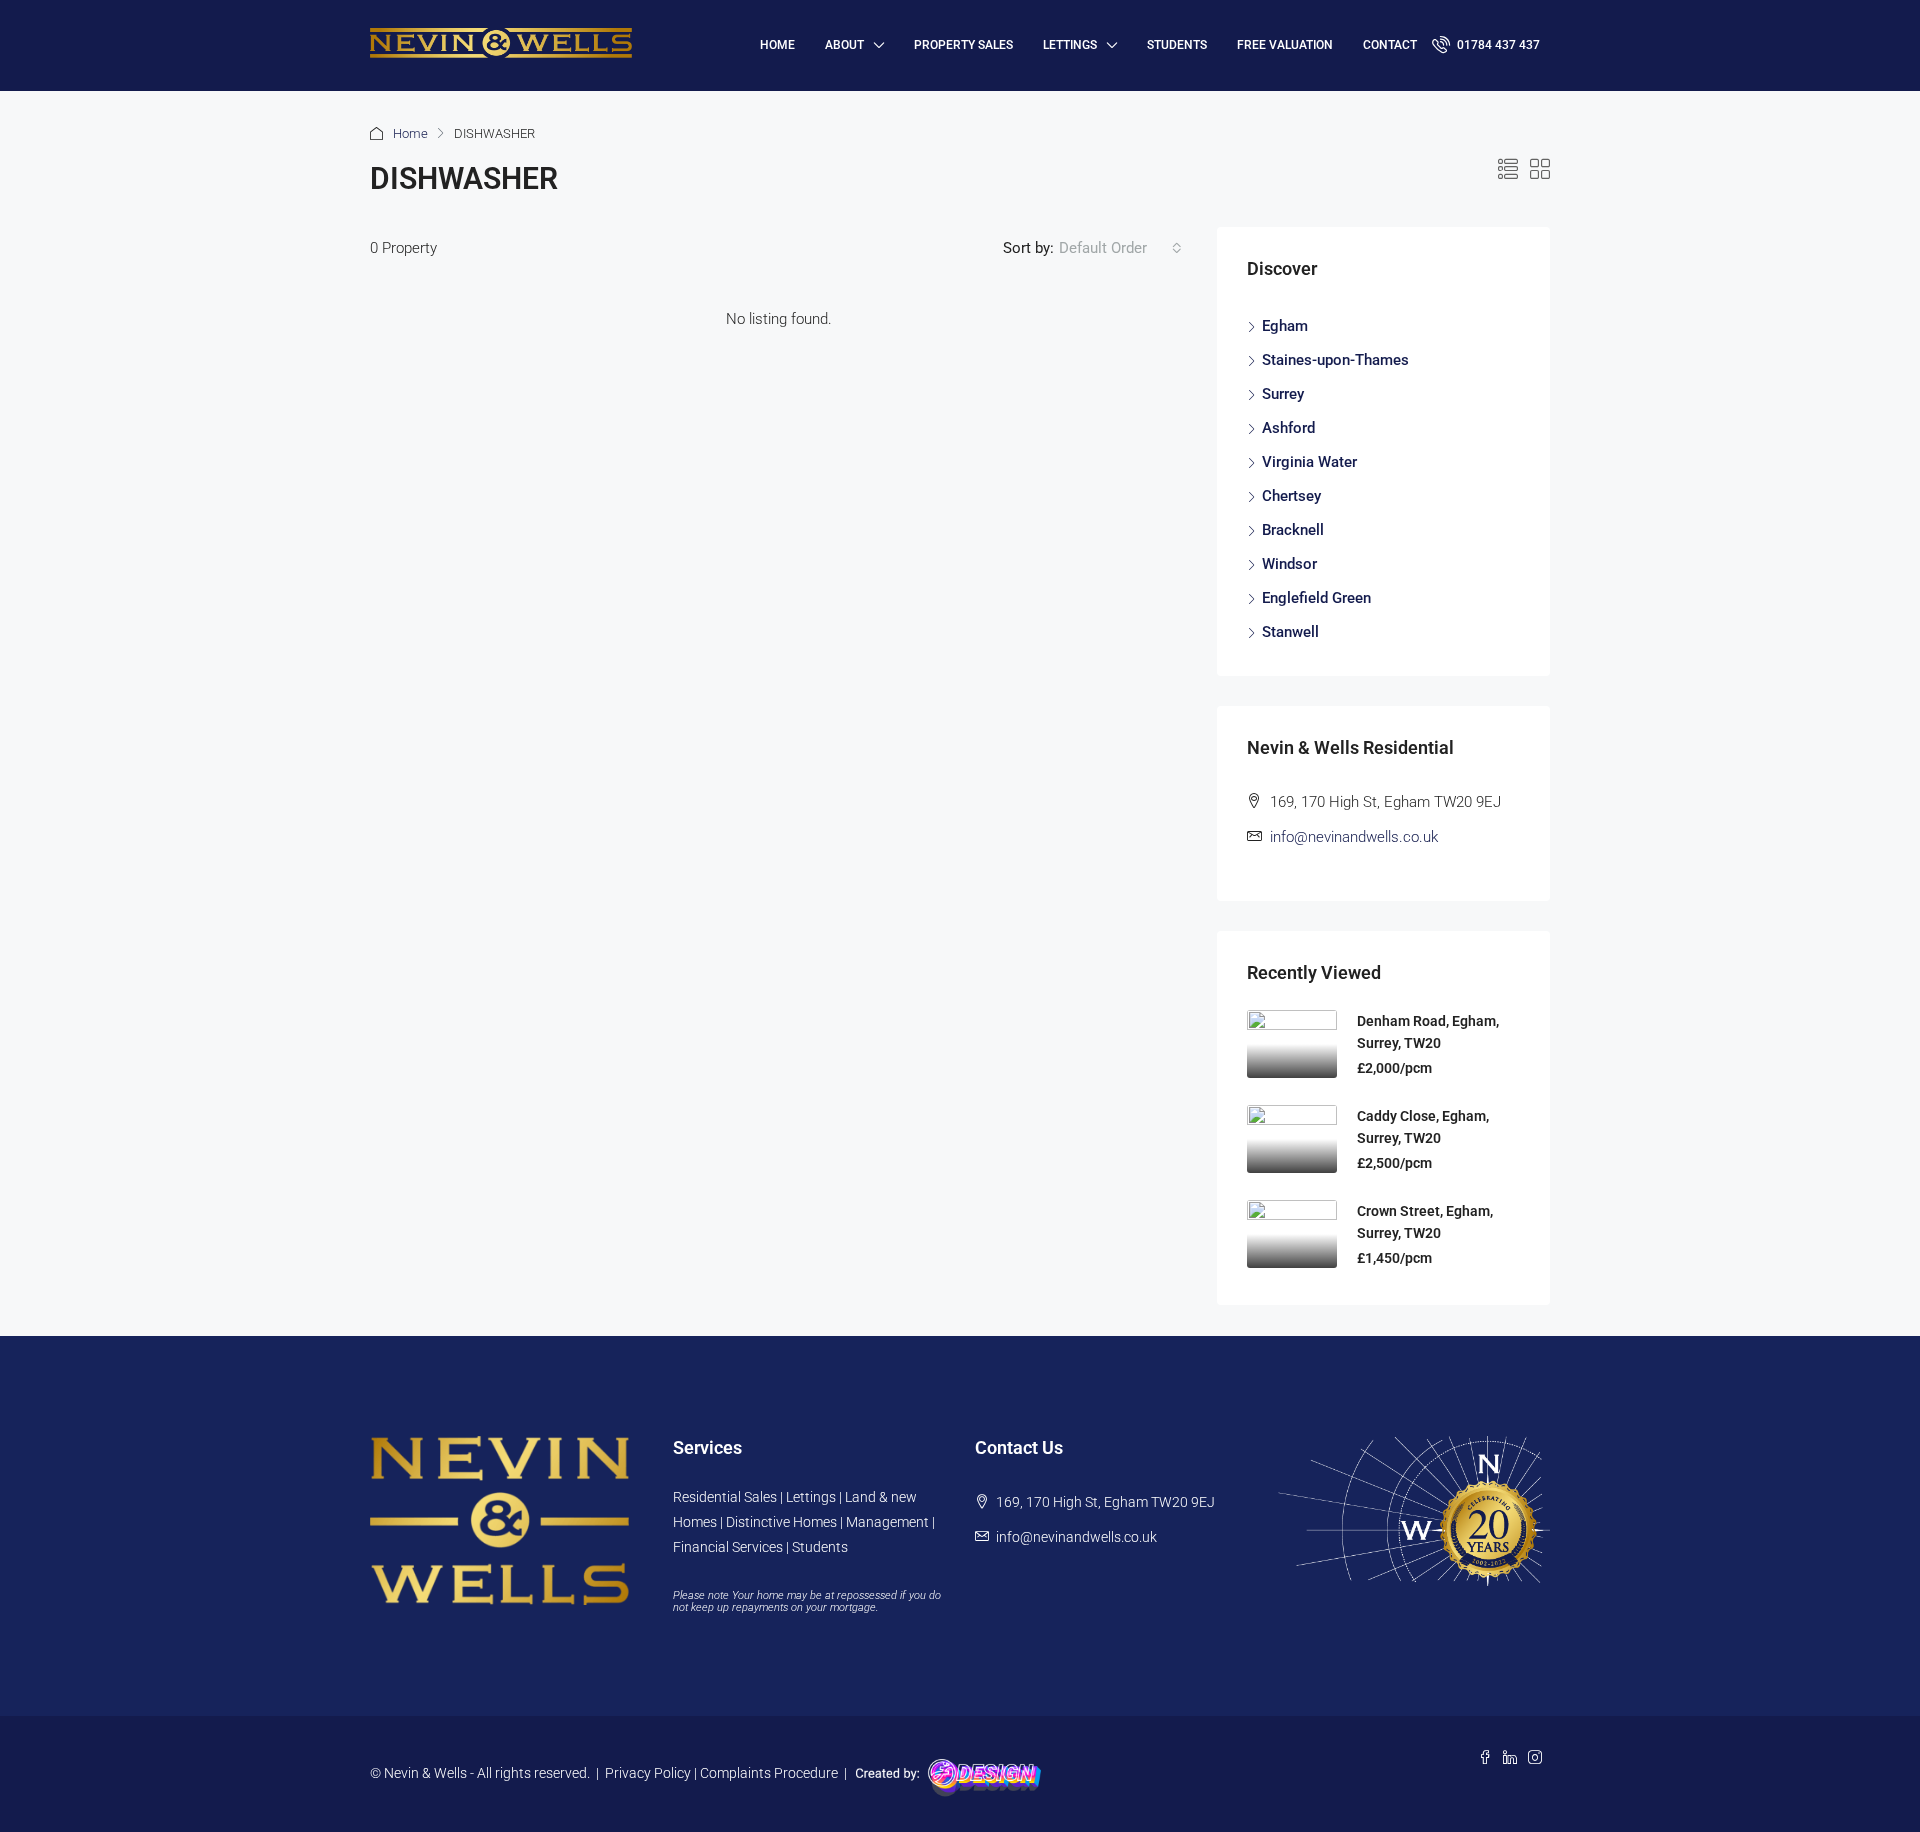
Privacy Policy (648, 1773)
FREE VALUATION (1285, 45)
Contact (1390, 45)
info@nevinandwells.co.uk (1354, 837)
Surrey (1283, 394)
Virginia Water (1309, 462)
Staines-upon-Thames (1335, 360)
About (844, 45)
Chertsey (1291, 496)
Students (1177, 45)
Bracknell (1293, 530)
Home (410, 133)
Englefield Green (1316, 598)
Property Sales (963, 45)
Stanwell (1290, 632)
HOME (777, 45)
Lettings (1070, 45)
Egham (1285, 326)
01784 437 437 (1497, 45)
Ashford (1288, 428)
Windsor (1289, 564)
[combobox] (1120, 248)
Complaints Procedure (769, 1773)
